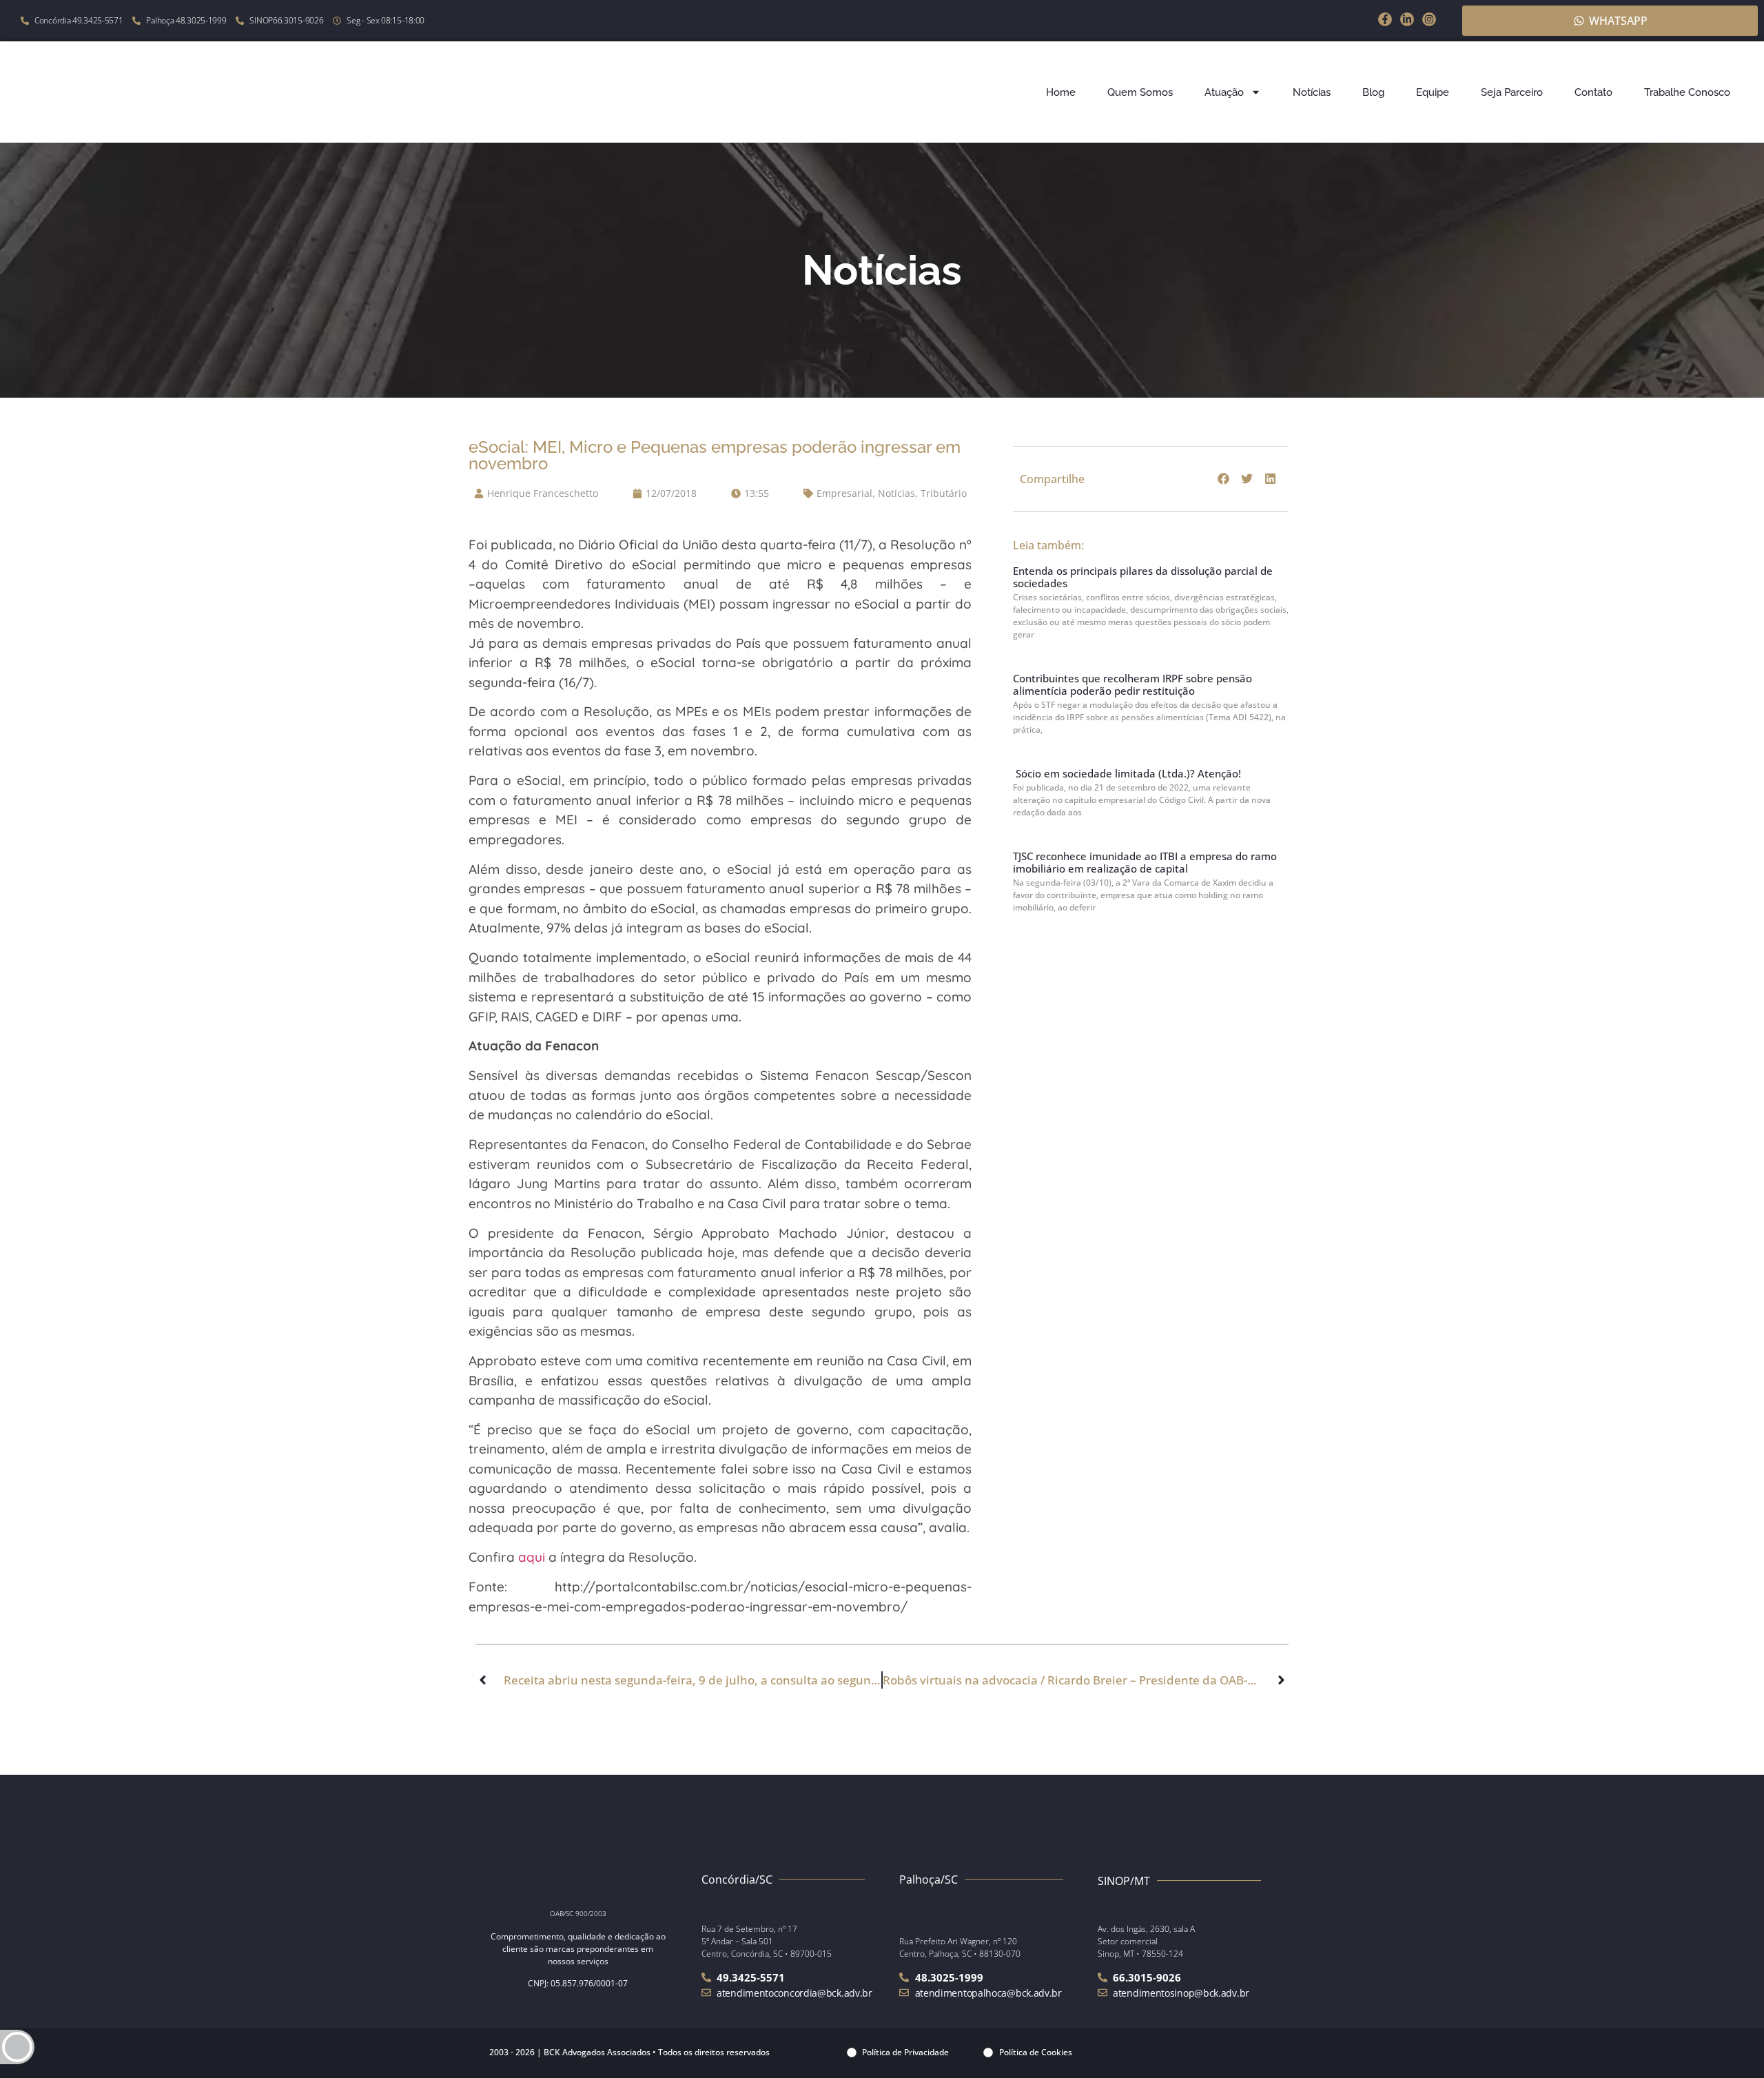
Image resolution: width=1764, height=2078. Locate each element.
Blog (1373, 92)
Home (1061, 92)
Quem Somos (1140, 92)
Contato (1593, 92)
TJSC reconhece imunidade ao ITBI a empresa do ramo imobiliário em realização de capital (1145, 862)
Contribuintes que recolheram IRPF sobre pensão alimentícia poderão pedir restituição (1132, 684)
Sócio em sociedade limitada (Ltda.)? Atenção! (1127, 773)
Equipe (1433, 92)
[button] (1224, 479)
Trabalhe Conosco (1687, 92)
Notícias (1312, 92)
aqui (532, 1557)
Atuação (1224, 92)
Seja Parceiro (1512, 92)
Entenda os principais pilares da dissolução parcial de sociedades (1143, 577)
